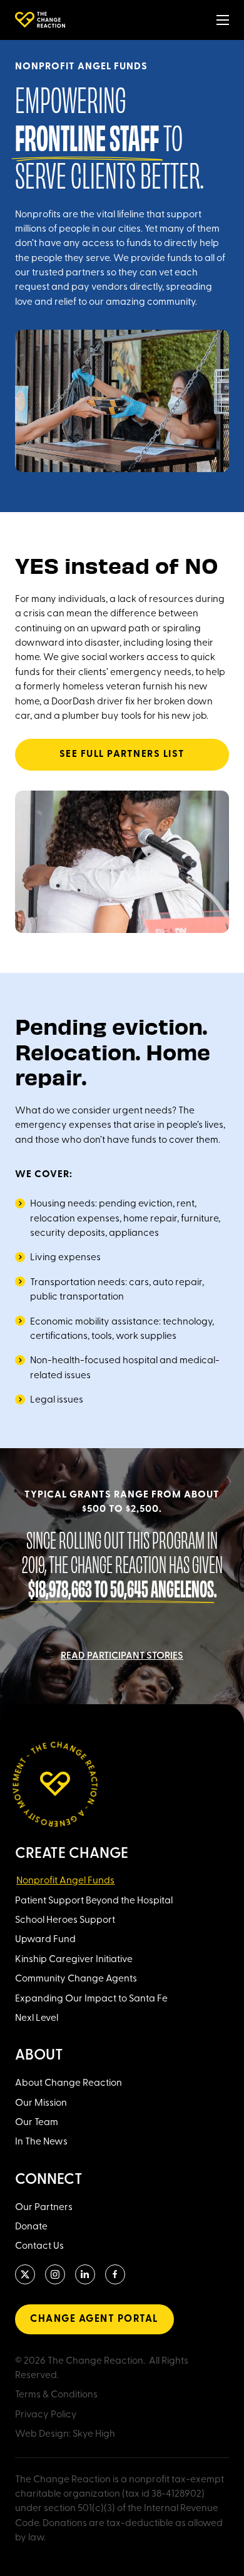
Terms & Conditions (56, 2395)
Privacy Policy (46, 2415)
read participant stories (122, 1656)
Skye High (94, 2434)
